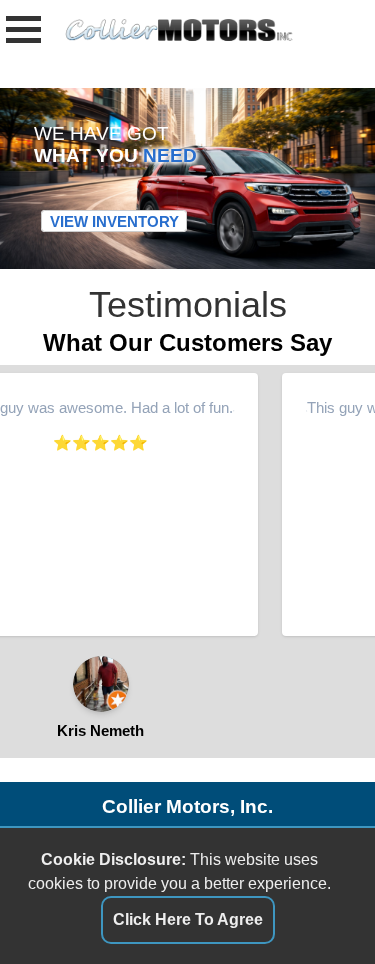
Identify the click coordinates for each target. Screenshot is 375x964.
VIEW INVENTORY (114, 221)
